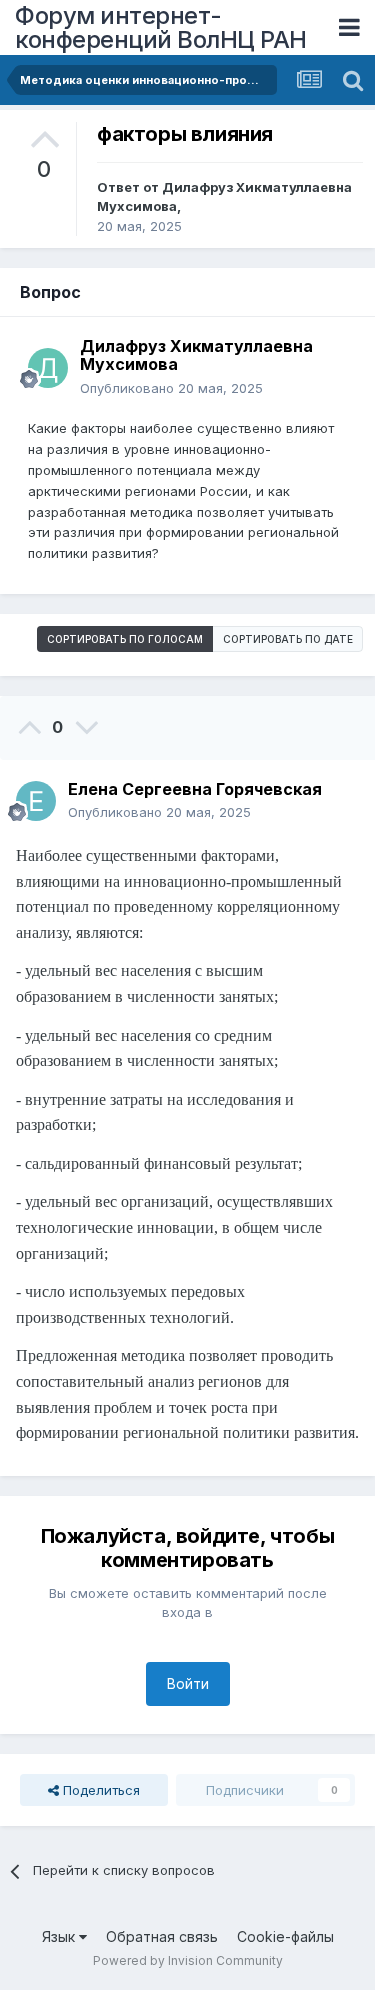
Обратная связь (162, 1936)
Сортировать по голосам (125, 639)
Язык (60, 1936)
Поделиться (99, 1790)
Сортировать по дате (288, 639)
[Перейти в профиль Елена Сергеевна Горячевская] (36, 801)
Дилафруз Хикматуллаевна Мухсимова (196, 355)
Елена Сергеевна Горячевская (195, 789)
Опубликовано (171, 388)
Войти (188, 1683)
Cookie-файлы (285, 1936)
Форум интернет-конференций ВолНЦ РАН (161, 27)
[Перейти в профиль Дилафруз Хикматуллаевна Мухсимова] (48, 368)
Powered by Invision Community (188, 1960)
